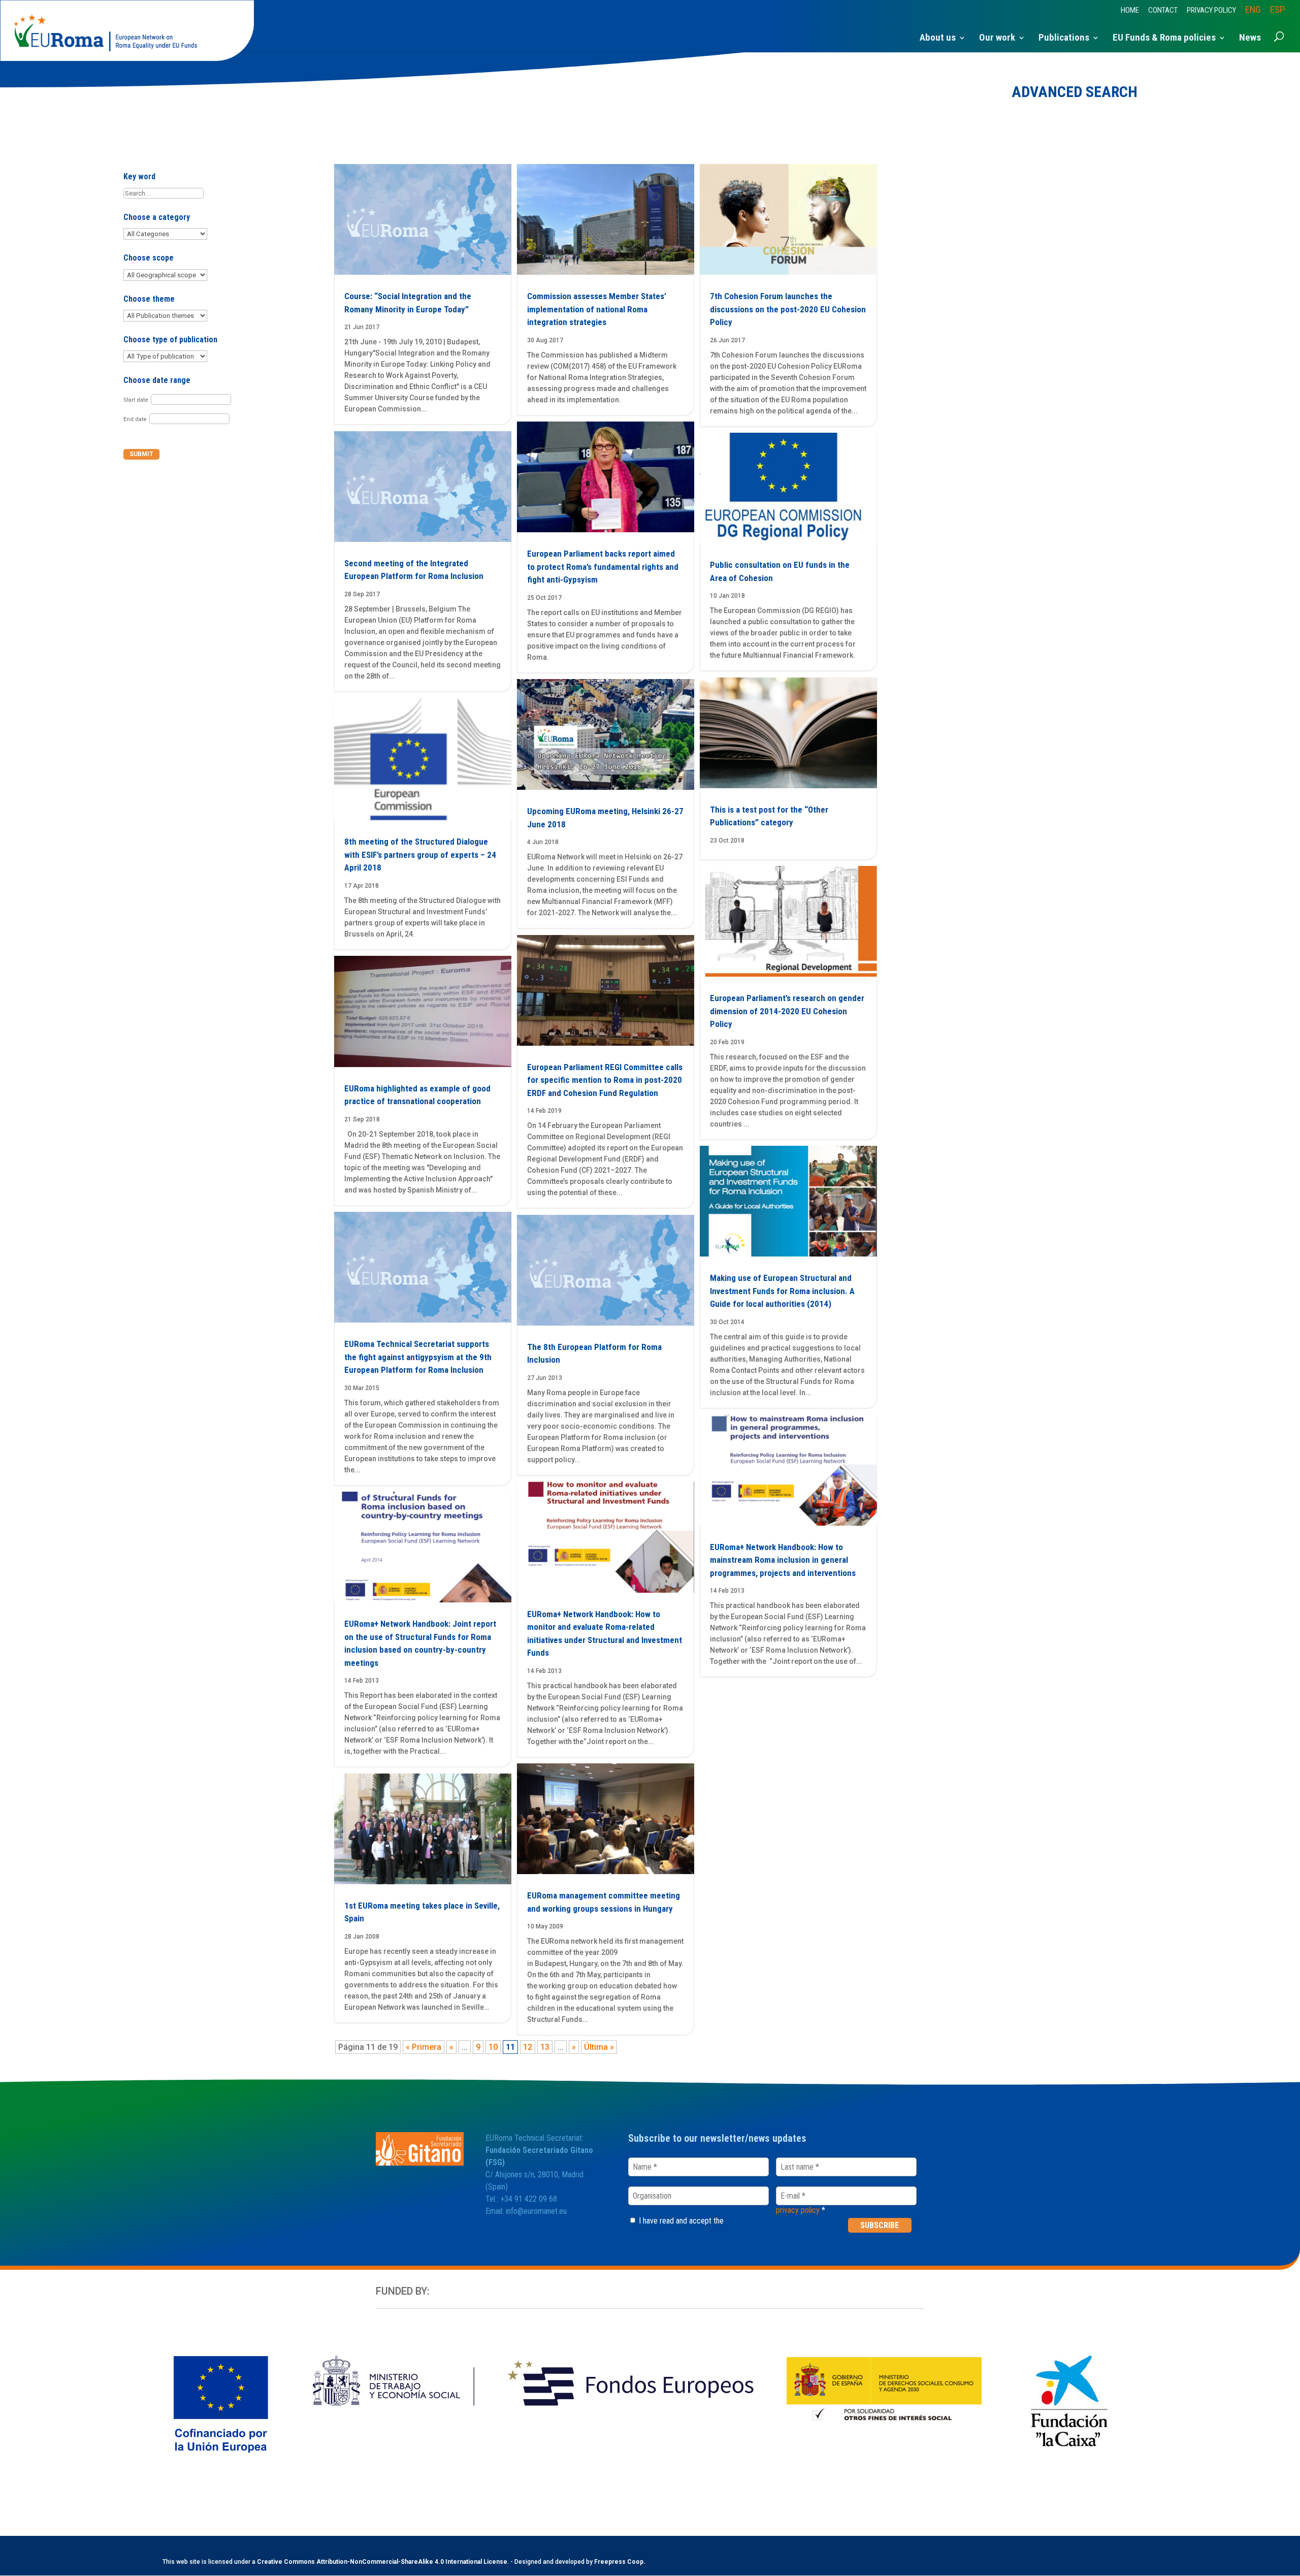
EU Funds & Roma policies (1164, 39)
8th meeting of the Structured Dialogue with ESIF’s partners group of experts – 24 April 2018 (420, 855)
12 (528, 2047)
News (1250, 39)
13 (545, 2047)
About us (938, 39)
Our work (997, 39)
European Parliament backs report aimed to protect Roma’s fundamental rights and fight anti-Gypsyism (603, 567)
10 (493, 2047)
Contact (1163, 11)
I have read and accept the (680, 2221)
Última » (599, 2047)
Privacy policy (1211, 11)
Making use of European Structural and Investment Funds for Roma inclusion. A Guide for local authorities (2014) (782, 1291)
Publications (1064, 39)
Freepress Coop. (620, 2562)
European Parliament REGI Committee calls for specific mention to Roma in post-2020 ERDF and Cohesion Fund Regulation (605, 1080)
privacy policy (798, 2210)
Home (1130, 11)
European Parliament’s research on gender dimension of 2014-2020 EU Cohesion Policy (787, 1011)
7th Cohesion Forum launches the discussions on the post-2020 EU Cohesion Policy (788, 309)
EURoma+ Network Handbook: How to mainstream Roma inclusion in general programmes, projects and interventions (783, 1560)
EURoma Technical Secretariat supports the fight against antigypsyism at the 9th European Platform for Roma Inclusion (418, 1357)
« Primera (424, 2047)
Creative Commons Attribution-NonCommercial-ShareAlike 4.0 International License (382, 2562)
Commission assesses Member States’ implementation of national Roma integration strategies (597, 309)
